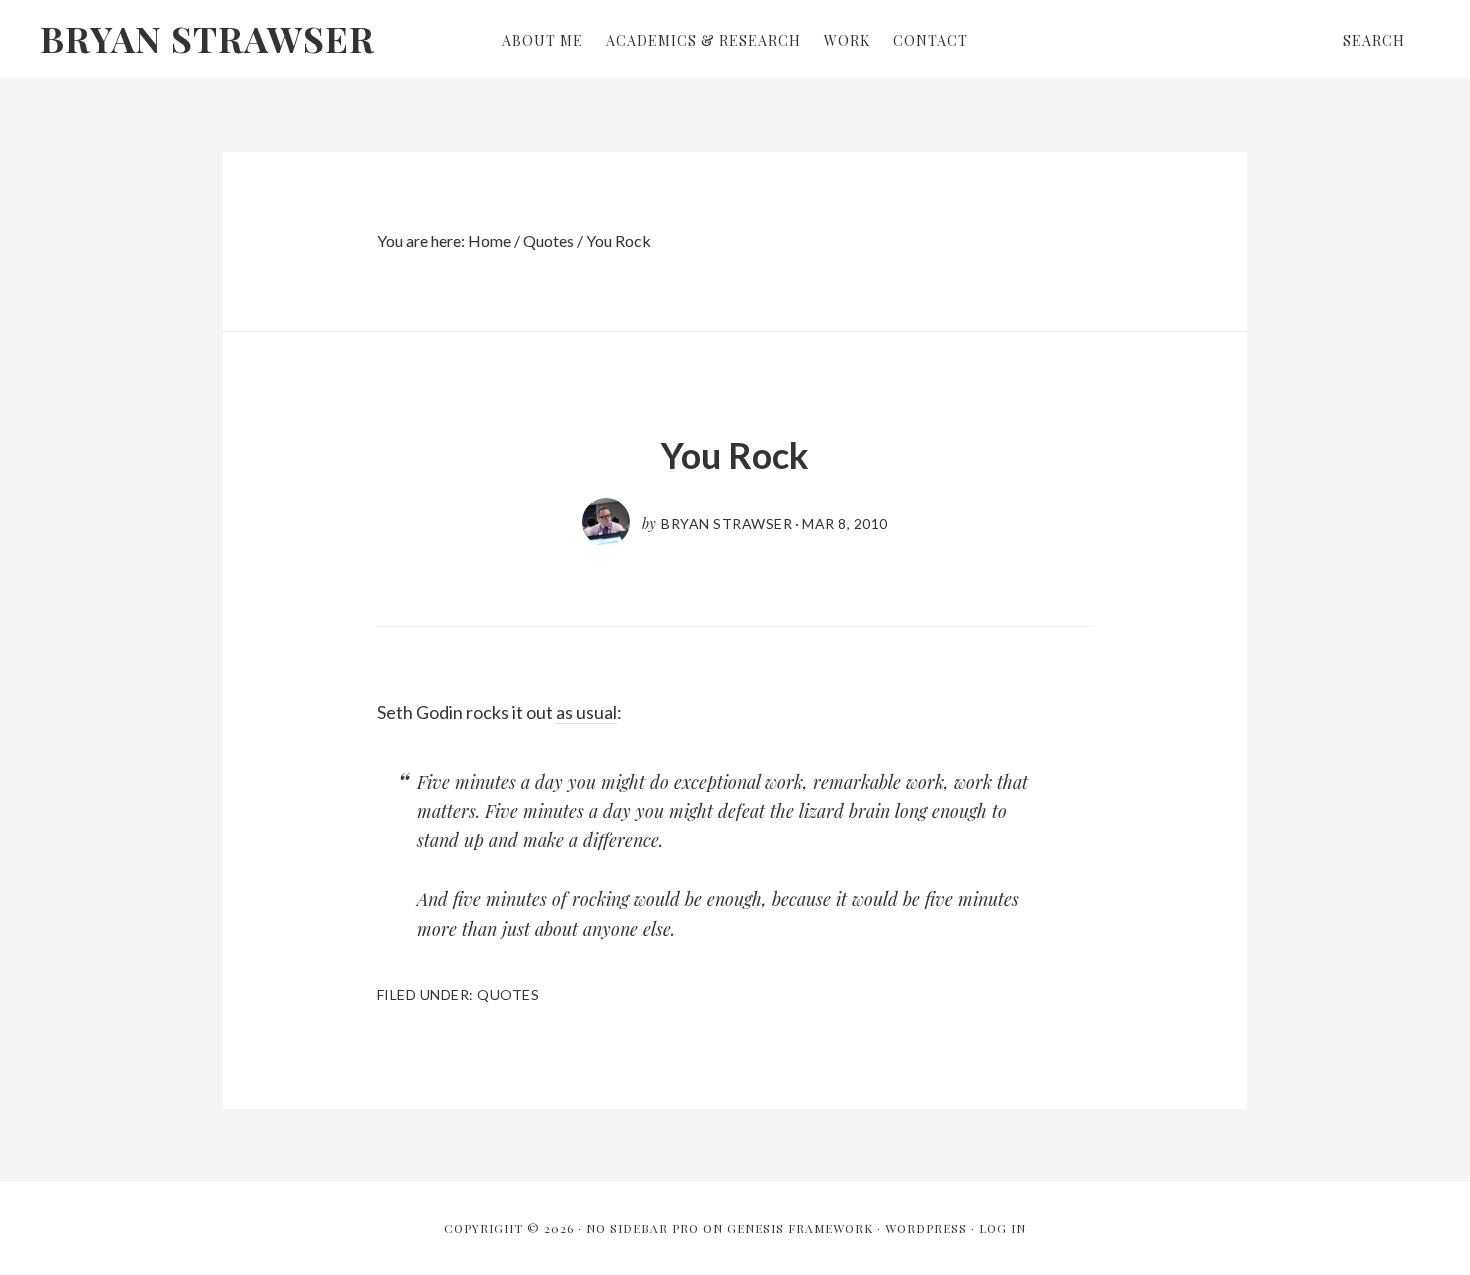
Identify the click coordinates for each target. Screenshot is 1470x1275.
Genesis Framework (800, 1228)
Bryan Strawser (207, 38)
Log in (1002, 1228)
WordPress (926, 1228)
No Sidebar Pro (642, 1228)
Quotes (508, 994)
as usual (586, 712)
